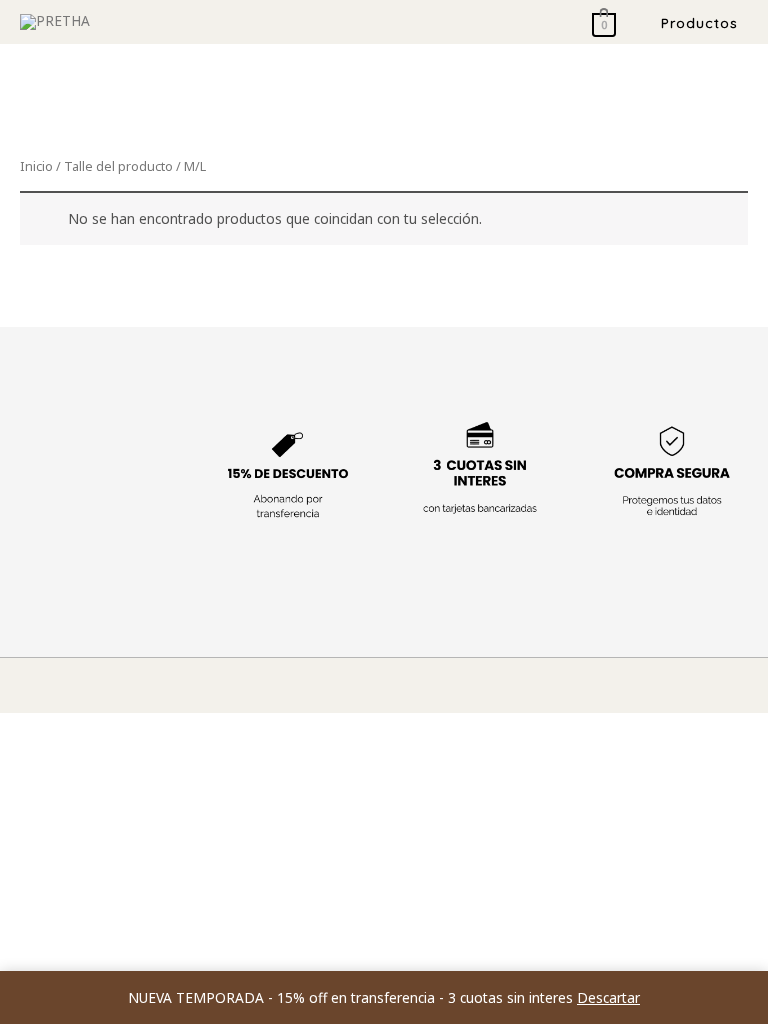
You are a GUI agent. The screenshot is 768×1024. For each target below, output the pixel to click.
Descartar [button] (608, 997)
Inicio (36, 166)
